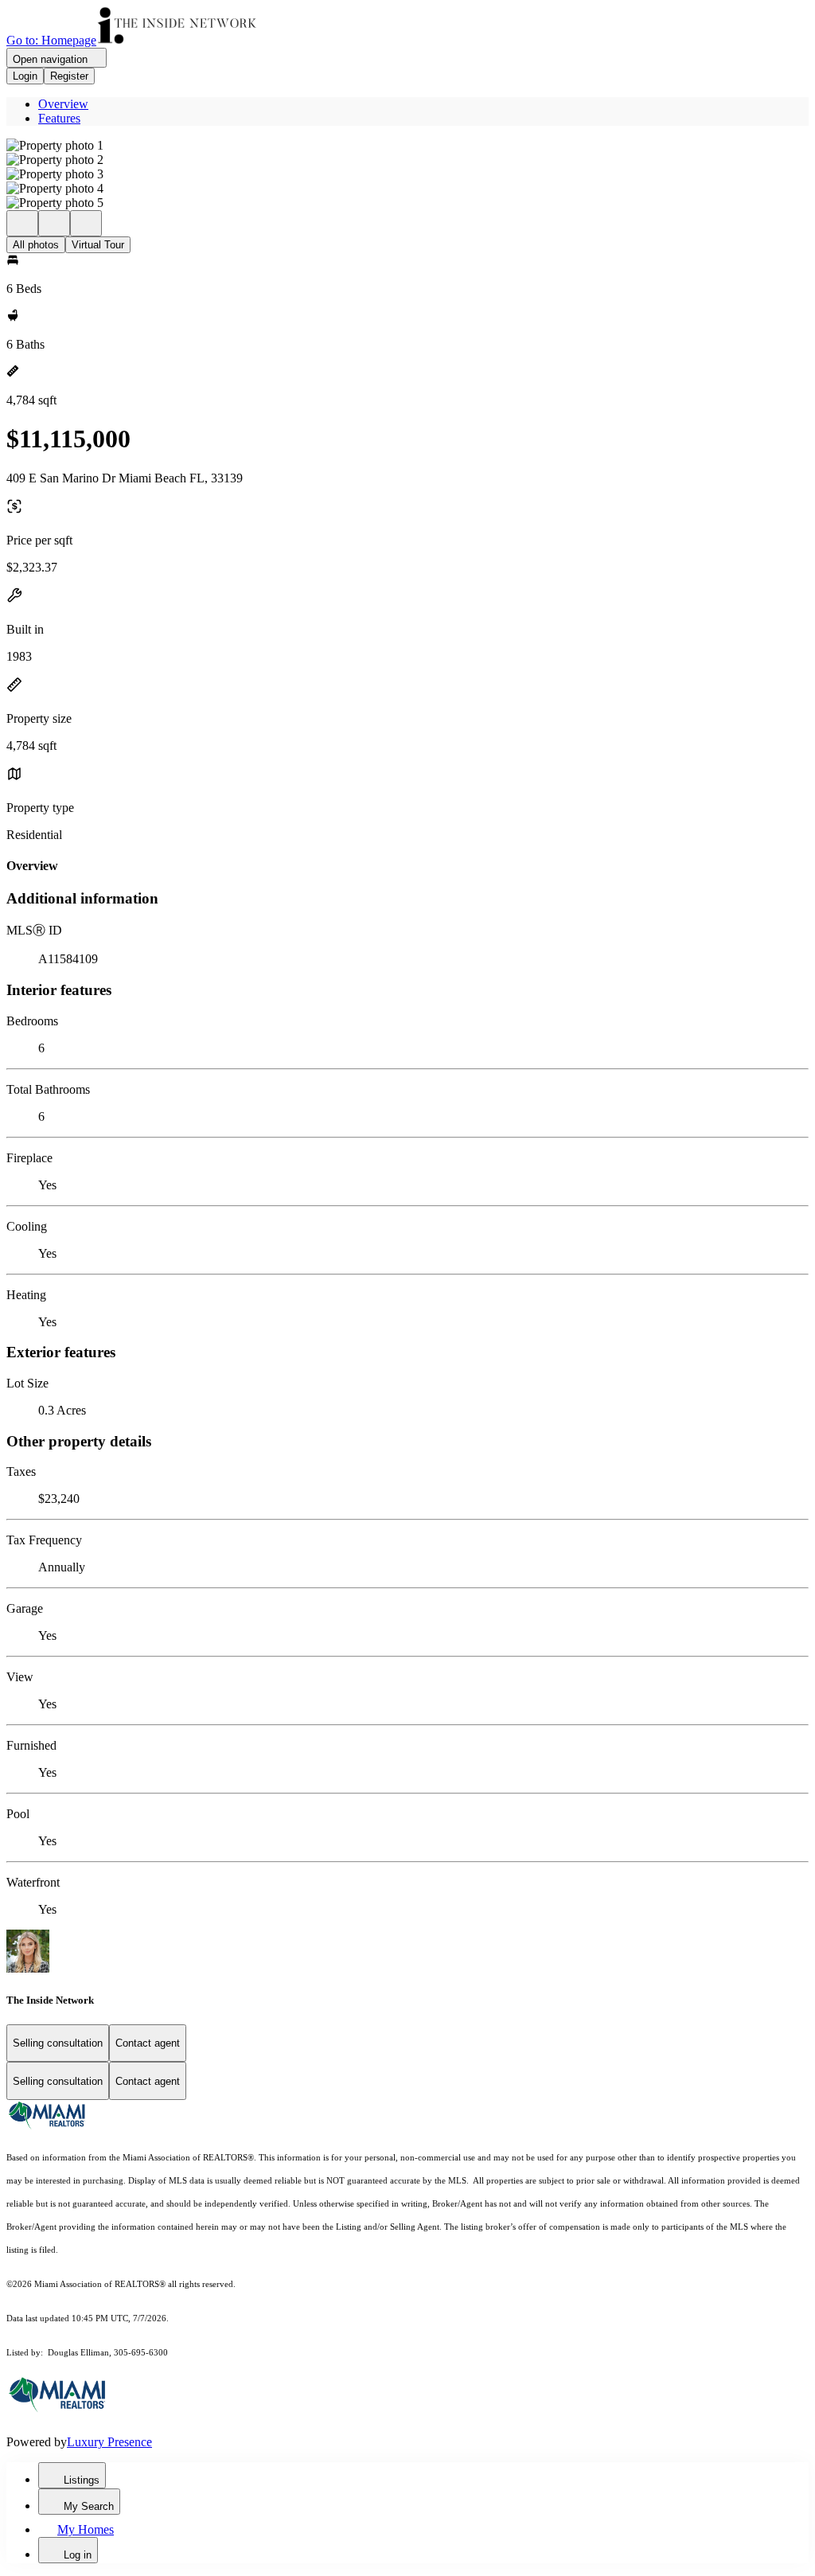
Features (59, 118)
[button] (407, 146)
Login (25, 76)
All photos (36, 245)
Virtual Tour (98, 245)
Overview (63, 104)
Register (69, 76)
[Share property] (86, 223)
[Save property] (54, 223)
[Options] (22, 223)
